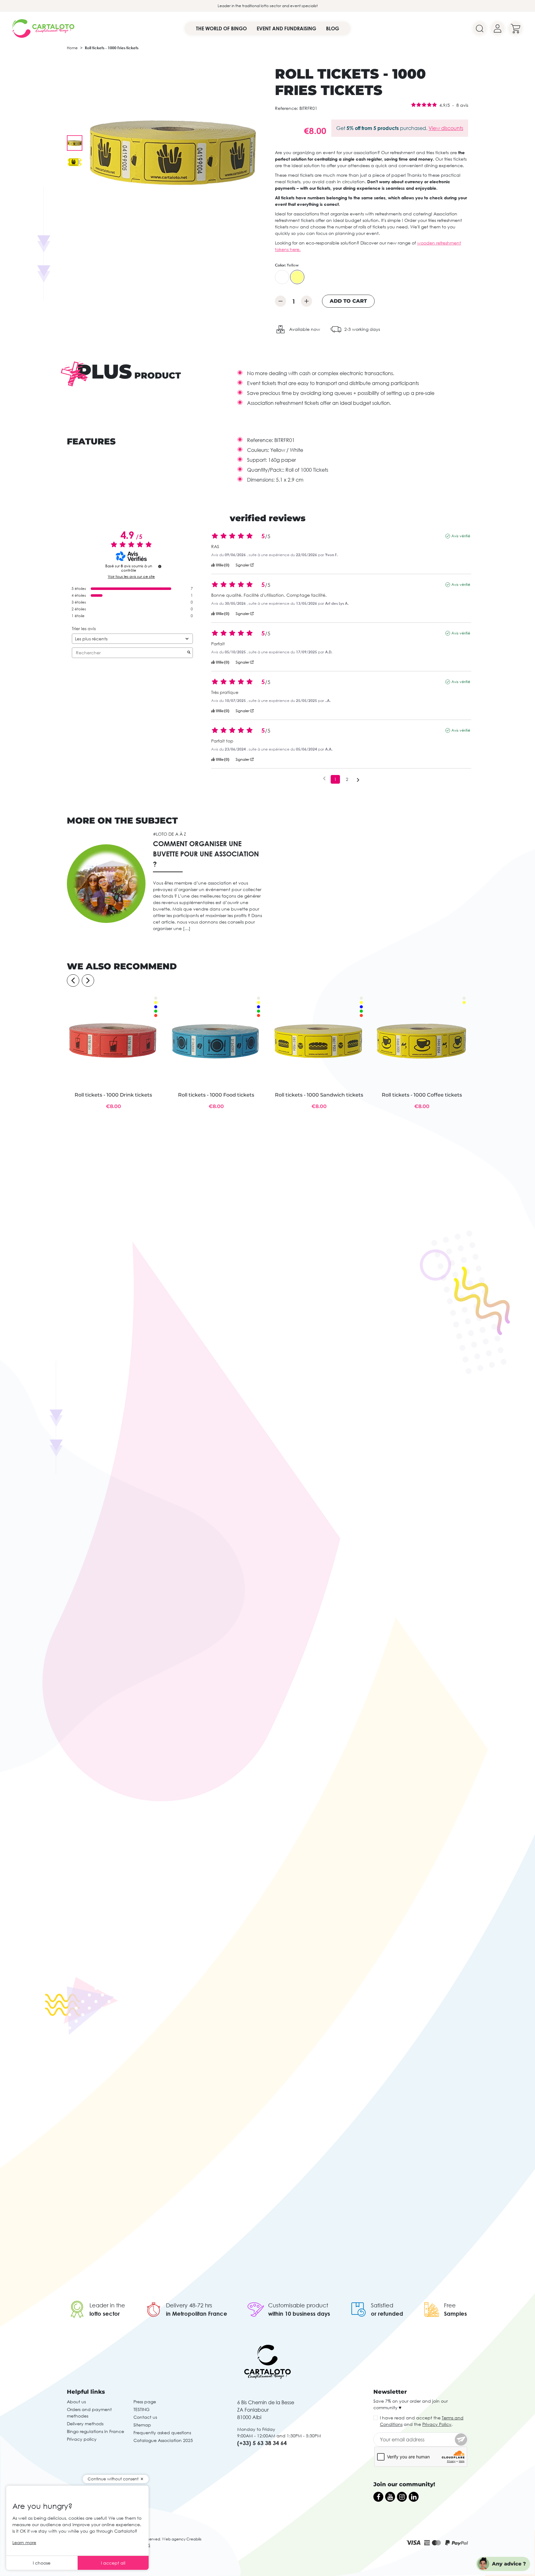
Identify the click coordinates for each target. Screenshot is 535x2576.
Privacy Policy (437, 2424)
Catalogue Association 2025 (163, 2440)
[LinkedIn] (414, 2497)
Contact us (145, 2417)
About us (76, 2402)
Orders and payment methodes (89, 2413)
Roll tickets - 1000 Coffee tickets (422, 1095)
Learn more (24, 2542)
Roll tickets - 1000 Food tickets (216, 1095)
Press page (145, 2402)
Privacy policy (82, 2439)
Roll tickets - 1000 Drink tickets (113, 1095)
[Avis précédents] (324, 779)
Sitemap (142, 2425)
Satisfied (382, 2305)
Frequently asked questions (162, 2433)
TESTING (141, 2409)
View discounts (446, 128)
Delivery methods (85, 2424)
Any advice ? (509, 2564)
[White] (282, 277)
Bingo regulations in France (96, 2431)
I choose (42, 2563)
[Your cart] (515, 28)
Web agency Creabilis (182, 2539)
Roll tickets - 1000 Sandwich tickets (319, 1095)
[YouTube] (390, 2497)
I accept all (113, 2563)
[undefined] (160, 566)
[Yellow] (297, 277)
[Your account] (498, 28)
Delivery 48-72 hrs (189, 2305)
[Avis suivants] (358, 780)
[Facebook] (378, 2497)
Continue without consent (113, 2479)
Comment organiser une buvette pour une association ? (206, 854)
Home (72, 48)
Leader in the (107, 2305)
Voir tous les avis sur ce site (131, 577)
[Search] (480, 28)
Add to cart (348, 301)
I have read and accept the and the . (422, 2421)
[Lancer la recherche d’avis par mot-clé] (189, 653)
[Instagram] (402, 2497)
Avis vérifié (461, 536)
